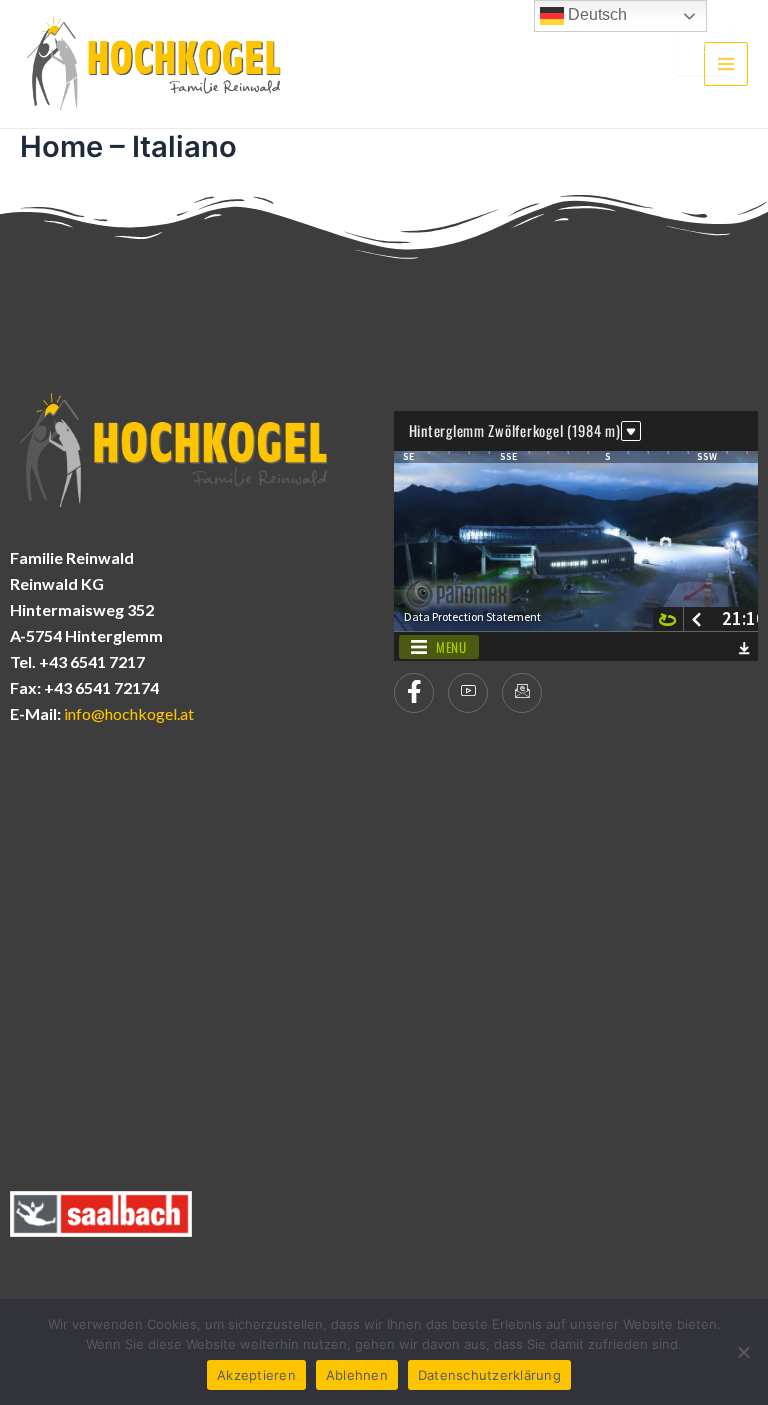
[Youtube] (468, 693)
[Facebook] (414, 693)
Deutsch (595, 14)
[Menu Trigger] (702, 45)
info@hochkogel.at (129, 713)
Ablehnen (357, 1375)
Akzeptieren (256, 1375)
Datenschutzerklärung (489, 1375)
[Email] (522, 693)
